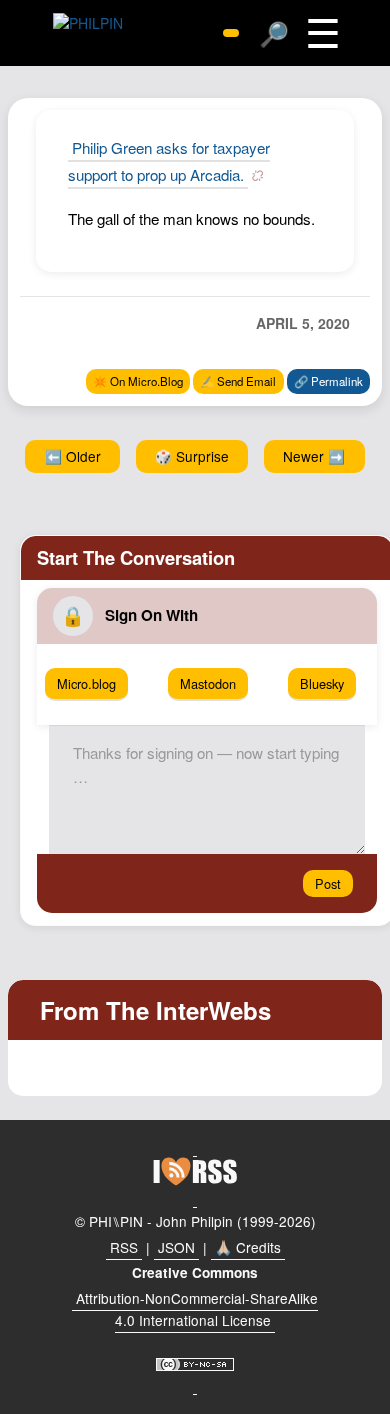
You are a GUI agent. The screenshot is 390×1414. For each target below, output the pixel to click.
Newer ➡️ (314, 456)
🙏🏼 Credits (248, 1247)
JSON (176, 1247)
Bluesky (322, 683)
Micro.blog (86, 683)
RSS (124, 1247)
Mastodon (208, 683)
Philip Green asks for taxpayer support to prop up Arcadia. (169, 161)
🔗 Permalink (328, 381)
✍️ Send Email (238, 381)
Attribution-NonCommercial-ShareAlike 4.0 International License (197, 1309)
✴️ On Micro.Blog (138, 381)
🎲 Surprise (192, 456)
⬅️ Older (73, 456)
